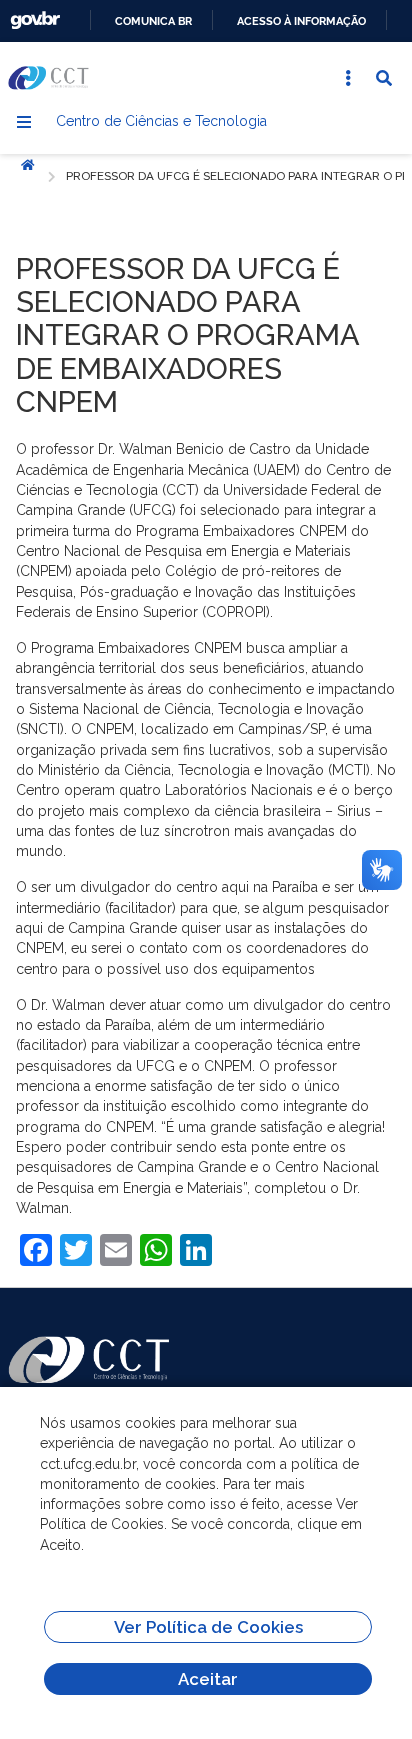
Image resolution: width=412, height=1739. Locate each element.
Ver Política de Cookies (208, 1627)
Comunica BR (153, 21)
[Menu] (24, 122)
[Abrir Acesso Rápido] (348, 78)
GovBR (35, 20)
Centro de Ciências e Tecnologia (161, 121)
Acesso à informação (301, 21)
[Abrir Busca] (384, 78)
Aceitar (208, 1679)
